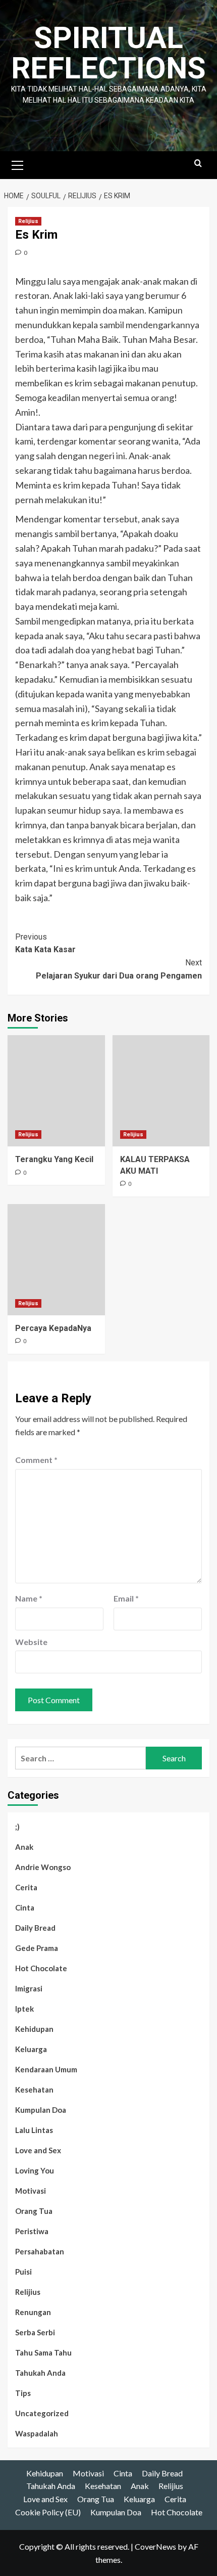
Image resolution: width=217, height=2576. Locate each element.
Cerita (26, 1887)
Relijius (28, 221)
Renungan (33, 2312)
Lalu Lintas (34, 2130)
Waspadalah (37, 2433)
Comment (36, 1460)
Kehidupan (34, 2029)
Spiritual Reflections (108, 53)
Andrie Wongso (43, 1867)
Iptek (24, 2009)
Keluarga (31, 2049)
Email (126, 1598)
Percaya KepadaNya (53, 1328)
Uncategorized (42, 2413)
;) (17, 1827)
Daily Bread (35, 1928)
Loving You (35, 2170)
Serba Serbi (35, 2332)
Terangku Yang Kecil (54, 1159)
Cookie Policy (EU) (48, 2512)
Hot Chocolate (41, 1968)
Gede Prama (37, 1948)
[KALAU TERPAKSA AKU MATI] (161, 1091)
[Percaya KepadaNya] (56, 1260)
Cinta (25, 1907)
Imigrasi (29, 1988)
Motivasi (31, 2191)
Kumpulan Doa (41, 2110)
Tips (23, 2393)
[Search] (198, 164)
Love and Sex (38, 2150)
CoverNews (155, 2546)
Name (29, 1598)
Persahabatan (40, 2251)
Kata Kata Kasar (45, 943)
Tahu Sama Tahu (43, 2352)
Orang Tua (34, 2211)
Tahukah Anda (40, 2373)
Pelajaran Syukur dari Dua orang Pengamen (119, 969)
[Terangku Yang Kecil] (56, 1091)
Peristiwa (32, 2231)
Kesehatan (34, 2090)
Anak (24, 1847)
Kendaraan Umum (46, 2069)
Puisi (23, 2272)
